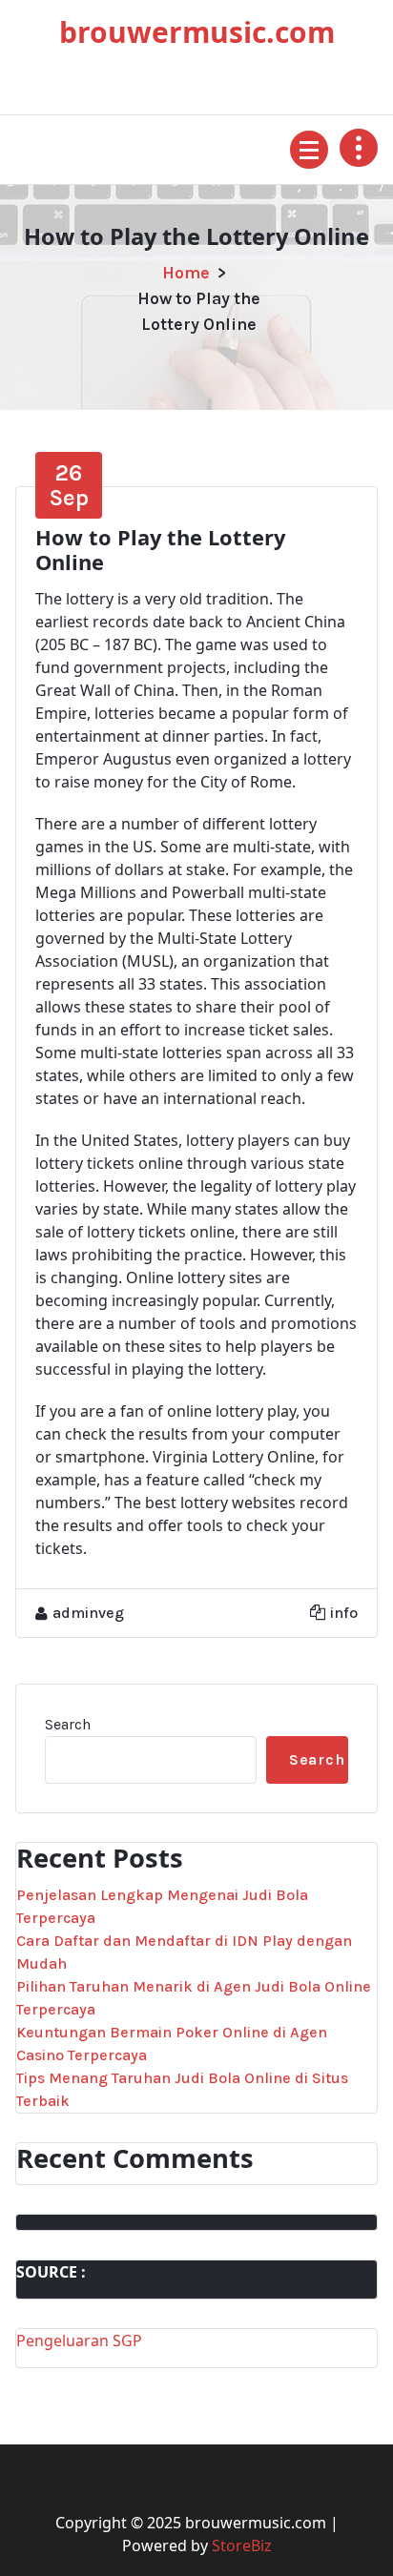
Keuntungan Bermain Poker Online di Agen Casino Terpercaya (172, 2044)
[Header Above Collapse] (359, 148)
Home (186, 273)
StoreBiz (242, 2545)
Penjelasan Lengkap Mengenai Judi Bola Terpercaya (162, 1906)
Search (68, 1724)
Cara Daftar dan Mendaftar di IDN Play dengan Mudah (184, 1952)
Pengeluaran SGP (79, 2341)
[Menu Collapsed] (309, 150)
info (344, 1613)
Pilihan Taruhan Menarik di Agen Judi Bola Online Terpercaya (194, 1998)
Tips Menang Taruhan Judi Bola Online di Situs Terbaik (182, 2089)
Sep (69, 485)
